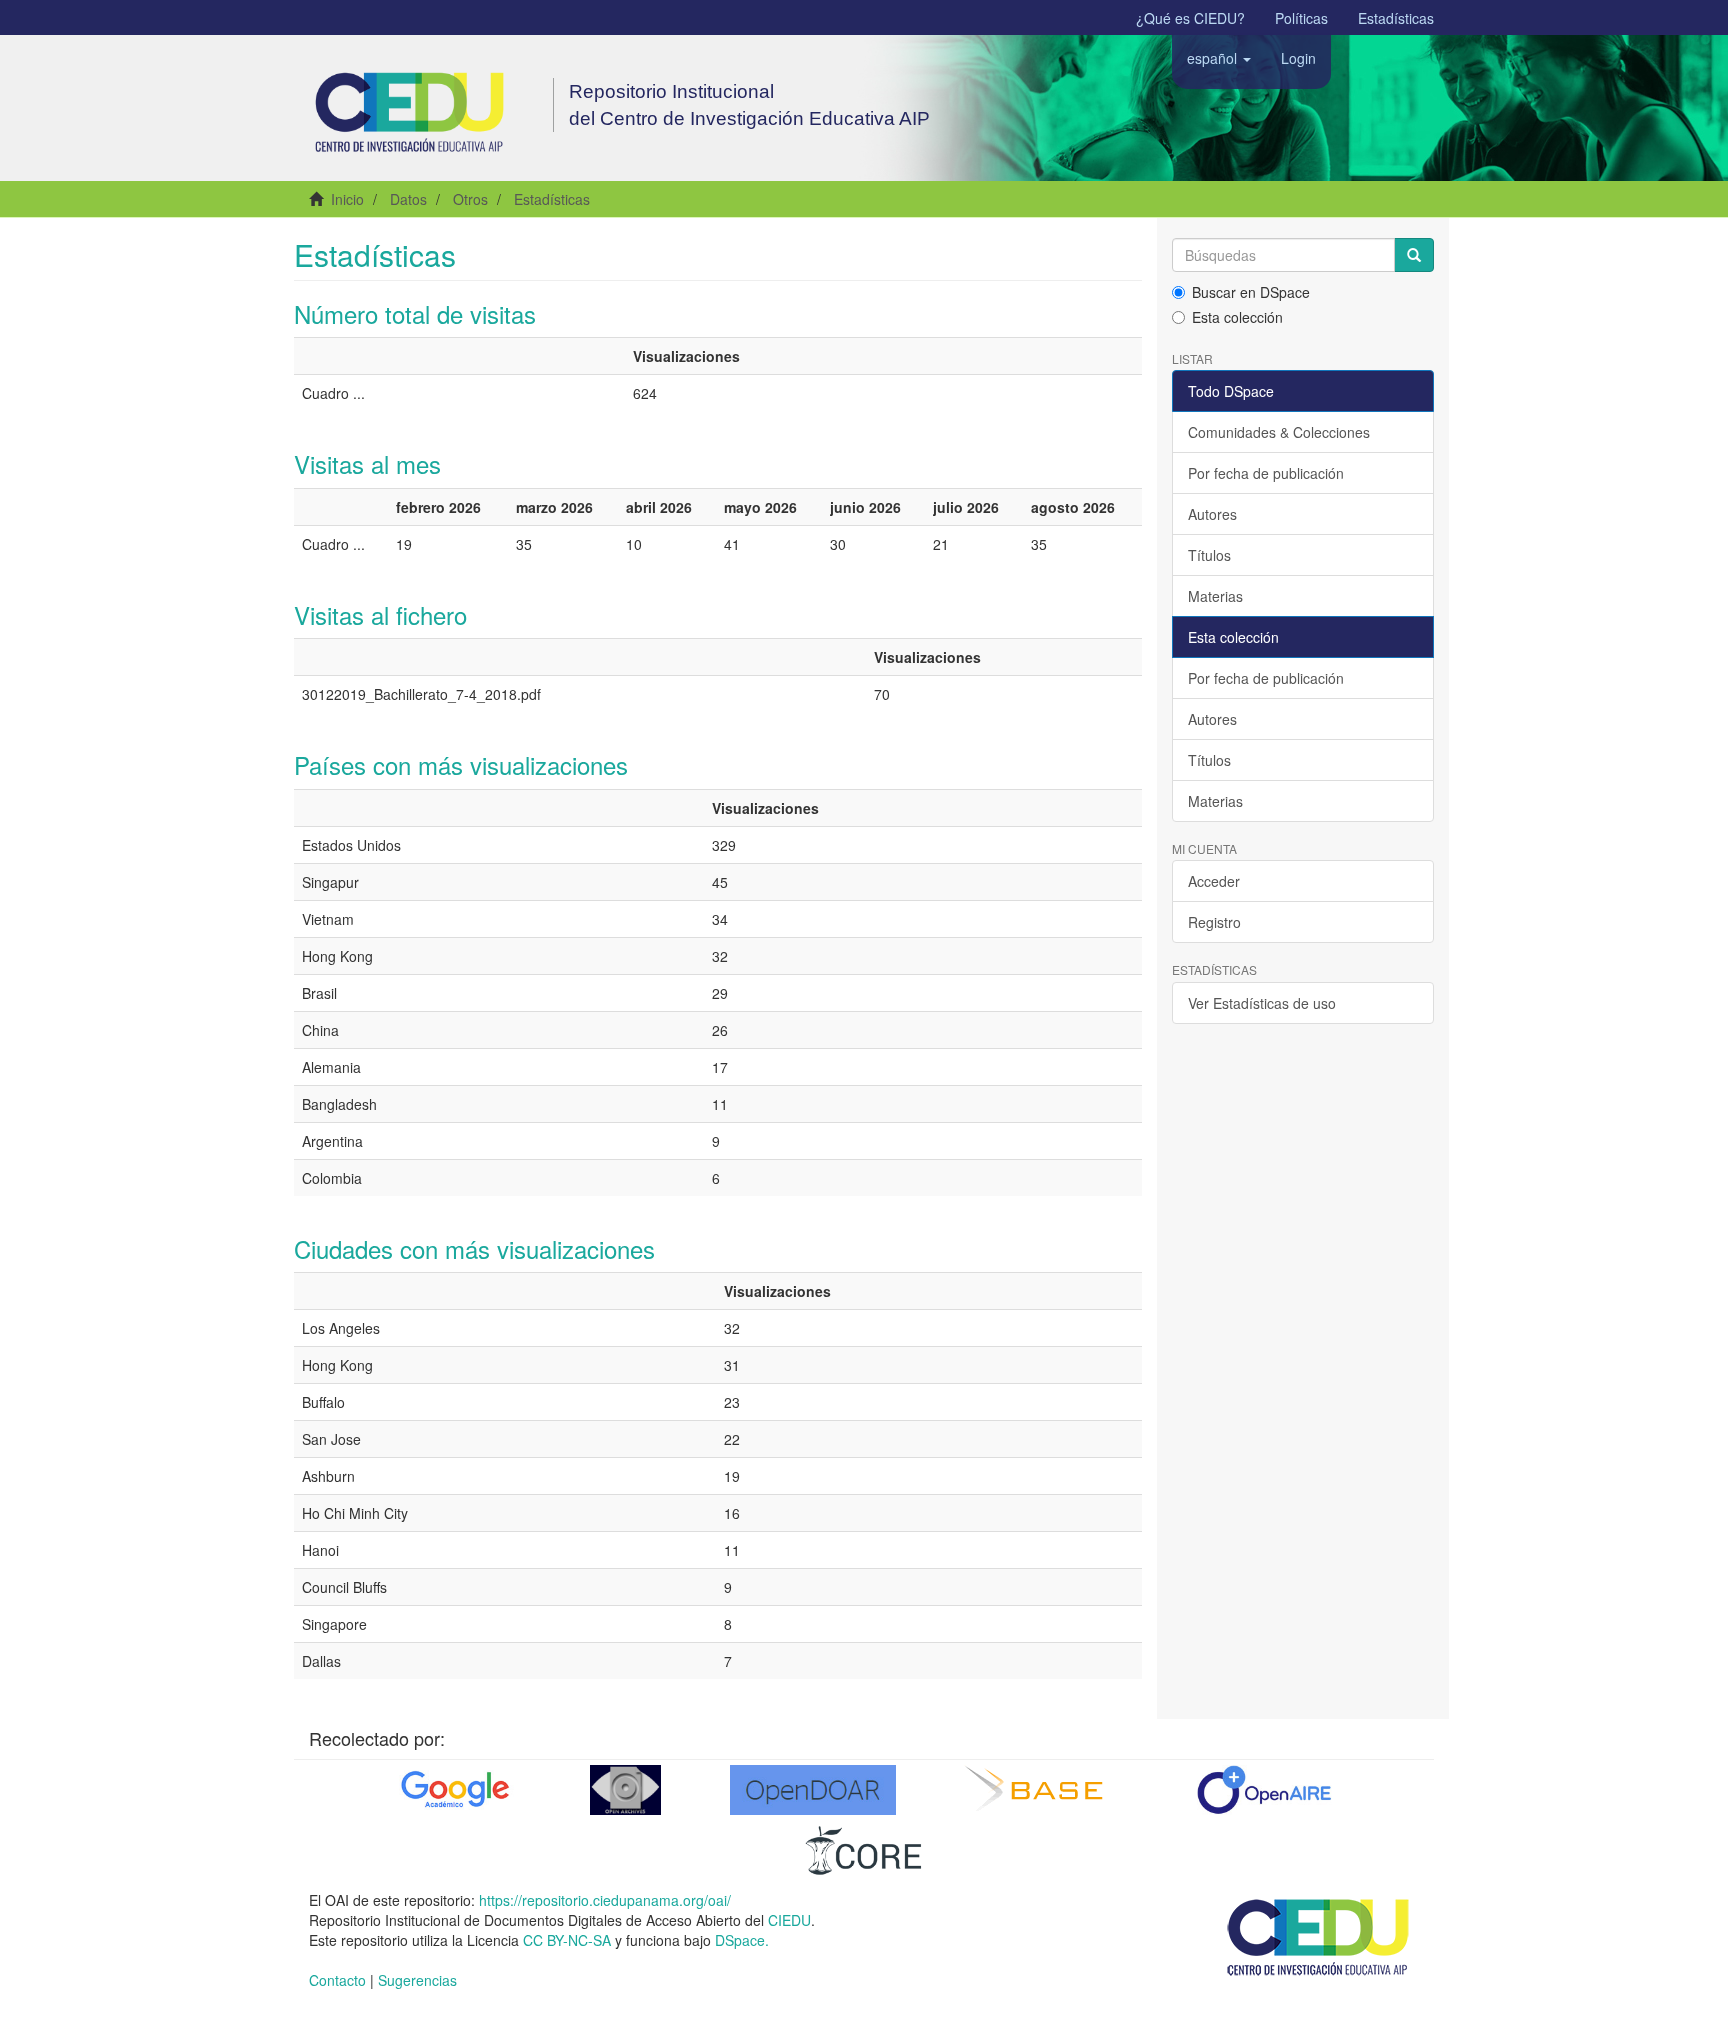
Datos (408, 199)
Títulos (1209, 555)
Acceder (1214, 881)
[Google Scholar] (453, 1790)
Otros (470, 199)
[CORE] (864, 1850)
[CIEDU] (1319, 1935)
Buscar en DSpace (1251, 292)
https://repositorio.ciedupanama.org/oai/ (605, 1900)
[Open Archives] (625, 1790)
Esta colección (1237, 317)
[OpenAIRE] (1263, 1790)
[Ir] (1414, 255)
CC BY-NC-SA (567, 1940)
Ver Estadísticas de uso (1262, 1003)
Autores (1212, 514)
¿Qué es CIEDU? (1190, 18)
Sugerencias (417, 1980)
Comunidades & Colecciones (1279, 432)
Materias (1215, 596)
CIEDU (789, 1920)
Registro (1214, 922)
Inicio (347, 199)
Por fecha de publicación (1266, 473)
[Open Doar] (813, 1790)
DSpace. (742, 1940)
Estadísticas (1396, 18)
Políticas (1301, 18)
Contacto (337, 1980)
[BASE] (1038, 1790)
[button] (1219, 58)
